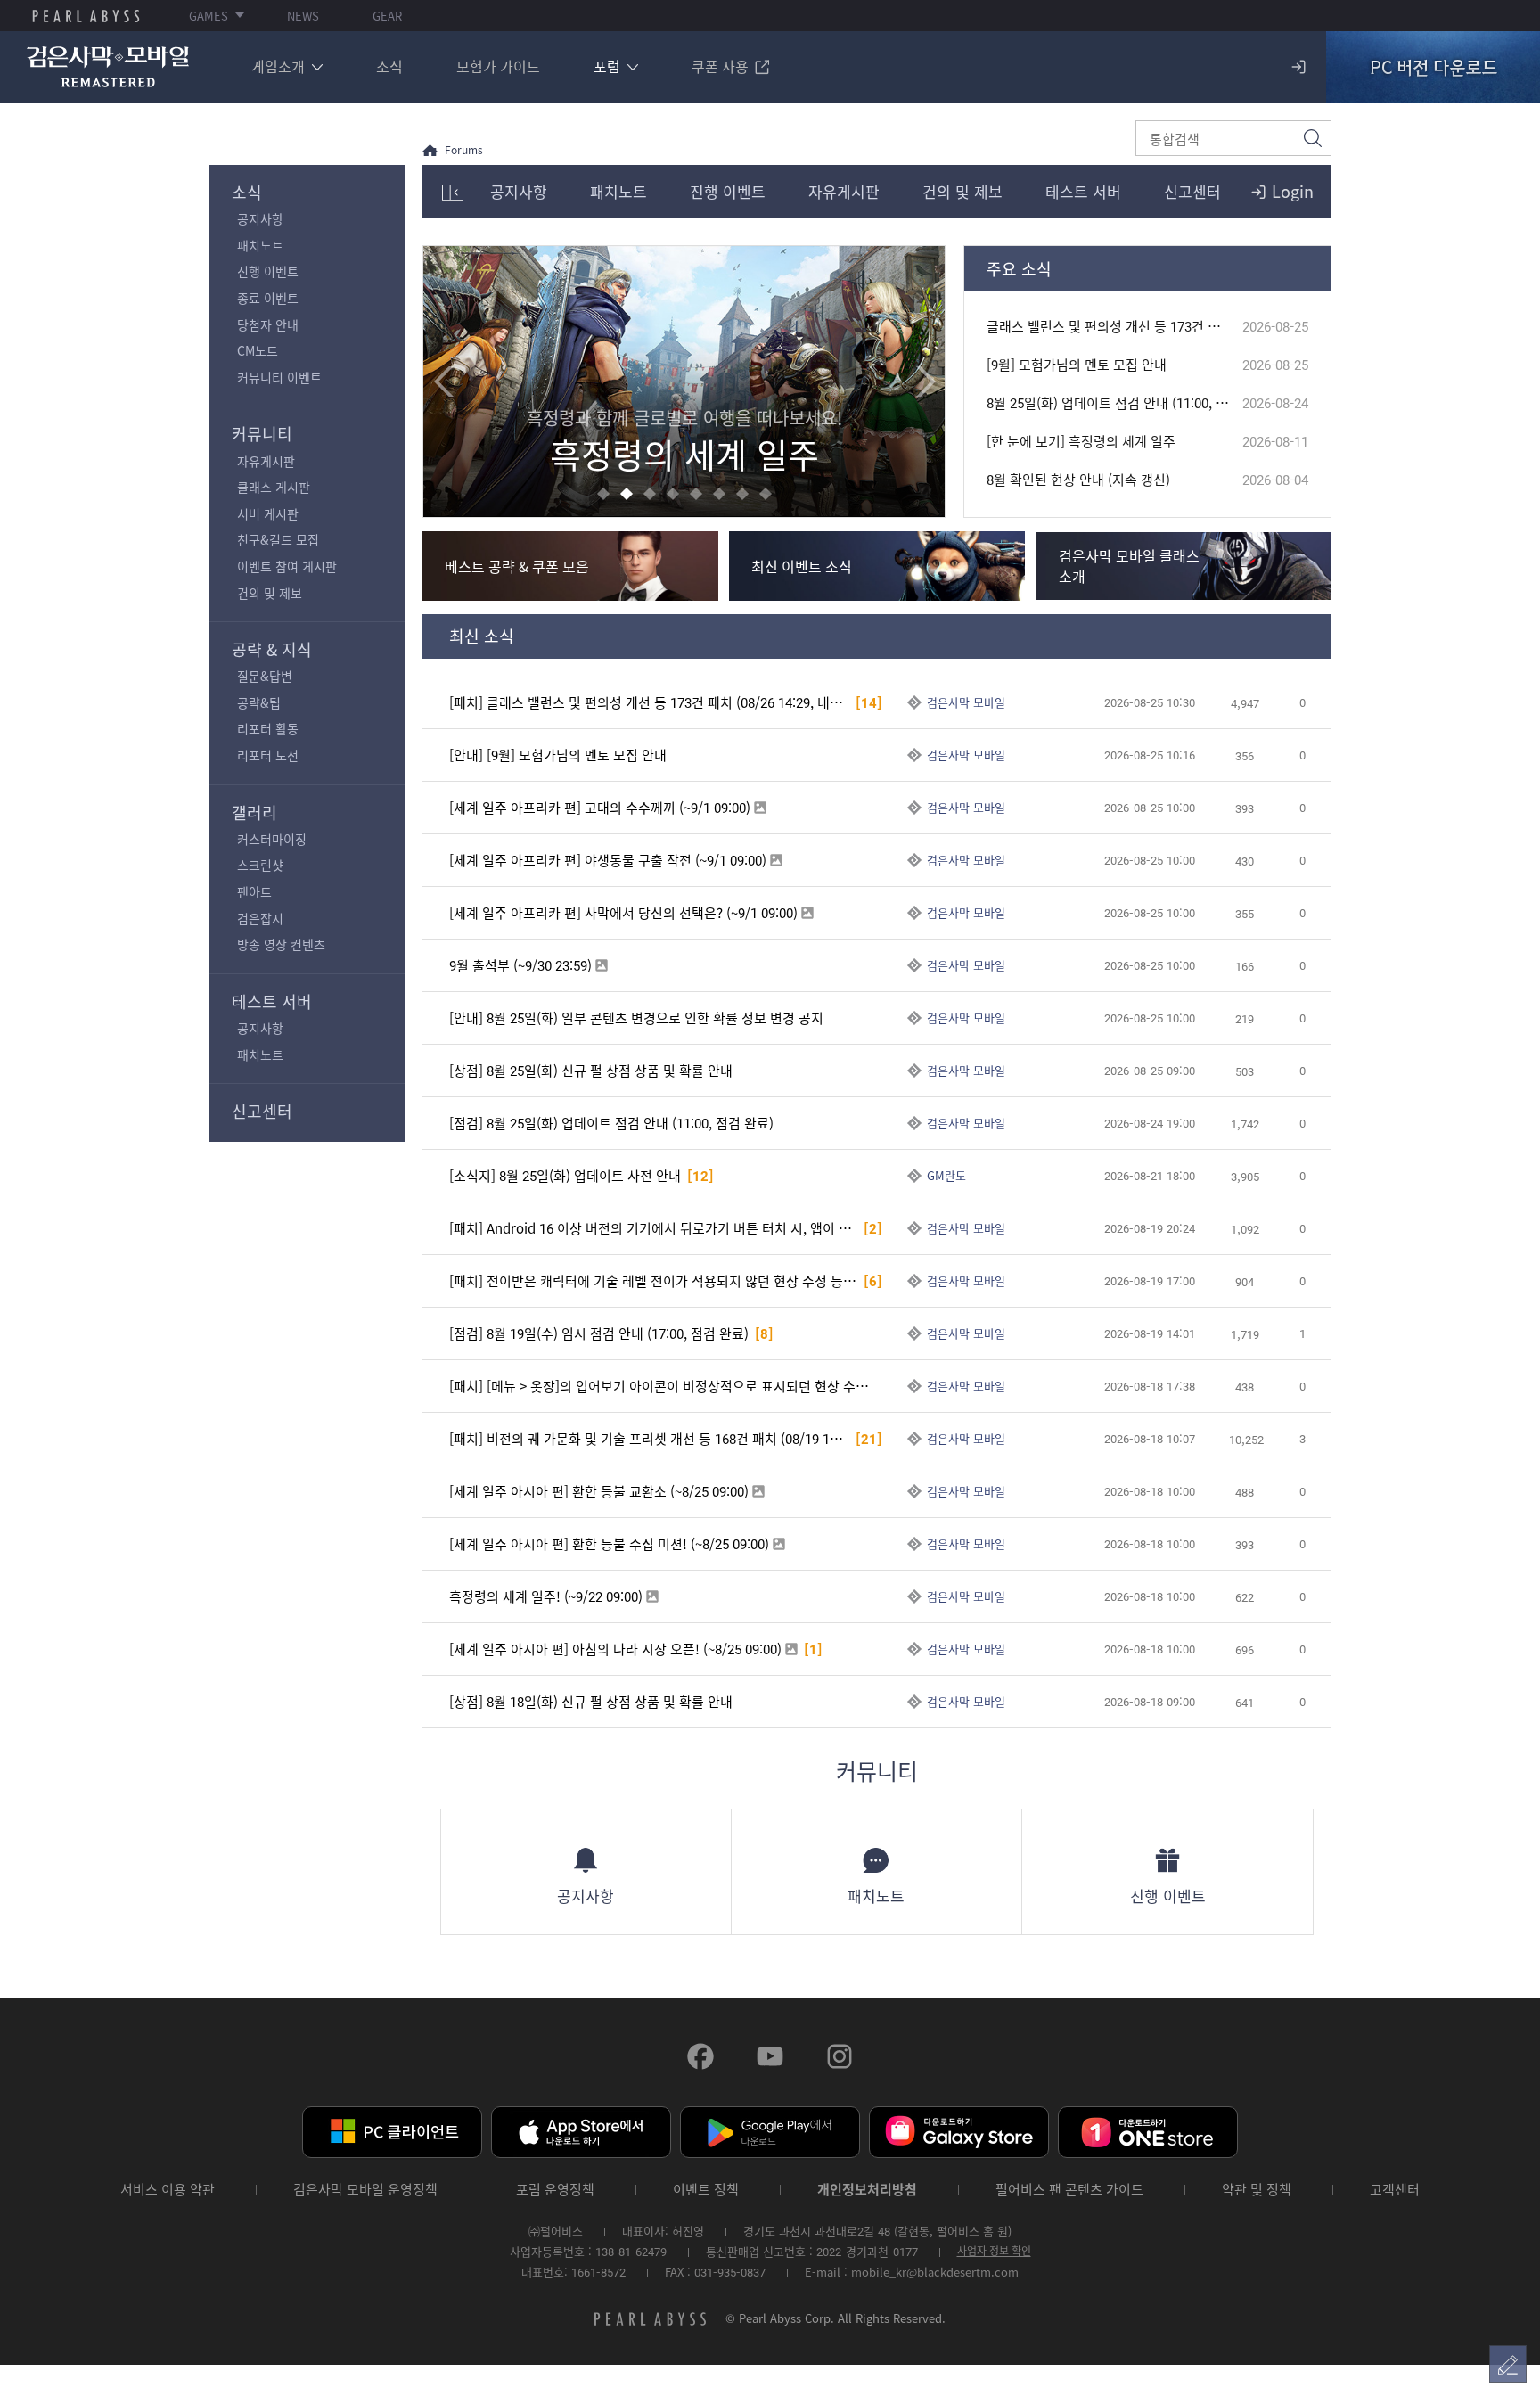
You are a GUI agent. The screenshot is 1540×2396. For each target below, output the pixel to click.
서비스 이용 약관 (168, 2190)
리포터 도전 (268, 755)
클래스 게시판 (274, 487)
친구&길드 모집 (278, 539)
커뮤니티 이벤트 (279, 377)
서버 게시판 (268, 513)
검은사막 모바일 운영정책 (365, 2190)
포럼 (607, 66)
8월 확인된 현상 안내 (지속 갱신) (1078, 480)
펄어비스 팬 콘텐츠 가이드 (1069, 2190)
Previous (443, 382)
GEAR (387, 16)
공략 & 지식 (272, 649)
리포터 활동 (268, 728)
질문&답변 (265, 676)
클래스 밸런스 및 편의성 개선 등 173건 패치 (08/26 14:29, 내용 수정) (1114, 327)
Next (925, 382)
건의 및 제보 (270, 593)
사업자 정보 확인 (994, 2251)
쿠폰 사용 (720, 66)
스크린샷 (260, 865)
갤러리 (254, 812)
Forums (464, 150)
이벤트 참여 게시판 (287, 566)
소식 (389, 66)
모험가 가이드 (498, 66)
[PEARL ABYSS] (86, 16)
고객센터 (1395, 2190)
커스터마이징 (272, 839)
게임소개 (278, 66)
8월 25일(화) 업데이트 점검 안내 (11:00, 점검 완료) (1114, 403)
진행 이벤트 (268, 271)
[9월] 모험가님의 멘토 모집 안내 (1077, 365)
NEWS (303, 16)
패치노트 (260, 245)
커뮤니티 (262, 434)
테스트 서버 (272, 1001)
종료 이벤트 (268, 298)
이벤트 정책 (706, 2190)
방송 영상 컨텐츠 (281, 944)
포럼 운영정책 (555, 2190)
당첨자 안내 (268, 324)
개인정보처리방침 (867, 2190)
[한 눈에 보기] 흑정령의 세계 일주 (1081, 442)
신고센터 (262, 1111)
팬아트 (254, 891)
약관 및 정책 (1257, 2190)
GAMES (209, 16)
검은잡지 (260, 918)
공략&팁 (259, 702)
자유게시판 (266, 461)
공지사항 (260, 218)
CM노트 (258, 350)
